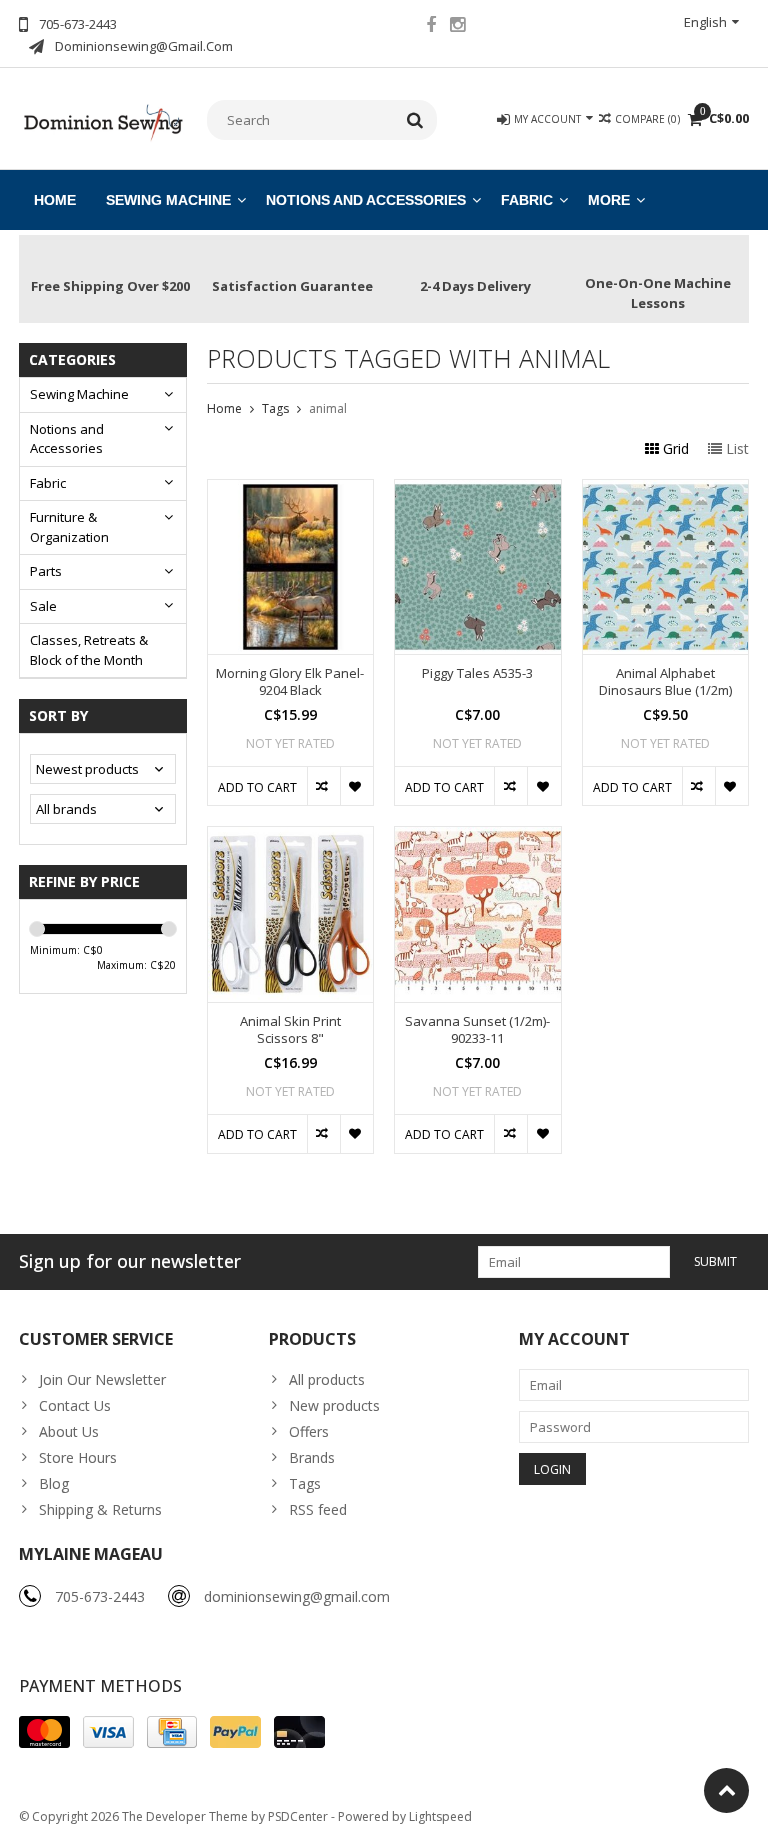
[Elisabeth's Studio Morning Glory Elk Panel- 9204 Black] (291, 490)
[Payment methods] (44, 1732)
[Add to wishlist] (356, 786)
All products (327, 1379)
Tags (275, 408)
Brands (312, 1457)
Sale (43, 606)
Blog (54, 1483)
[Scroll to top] (726, 1790)
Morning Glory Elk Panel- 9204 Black (290, 682)
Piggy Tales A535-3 (477, 673)
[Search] (415, 120)
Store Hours (78, 1457)
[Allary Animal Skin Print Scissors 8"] (291, 837)
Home (55, 200)
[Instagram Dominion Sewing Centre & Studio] (458, 27)
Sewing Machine (168, 200)
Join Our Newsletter (102, 1379)
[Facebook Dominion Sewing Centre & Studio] (431, 27)
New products (334, 1405)
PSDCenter (298, 1816)
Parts (46, 571)
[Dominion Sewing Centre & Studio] (103, 120)
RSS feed (318, 1509)
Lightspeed (440, 1816)
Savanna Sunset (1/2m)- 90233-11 (477, 1030)
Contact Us (75, 1405)
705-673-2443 (100, 1596)
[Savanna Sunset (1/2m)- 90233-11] (478, 837)
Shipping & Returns (100, 1509)
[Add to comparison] (323, 786)
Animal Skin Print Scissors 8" (290, 1030)
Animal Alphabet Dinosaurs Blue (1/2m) (665, 682)
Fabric (527, 200)
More (609, 200)
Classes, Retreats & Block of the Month (89, 650)
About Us (69, 1431)
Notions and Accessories (366, 200)
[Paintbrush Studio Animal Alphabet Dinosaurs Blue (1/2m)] (666, 490)
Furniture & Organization (69, 527)
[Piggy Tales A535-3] (478, 490)
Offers (309, 1431)
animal (328, 408)
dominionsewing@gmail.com (297, 1596)
